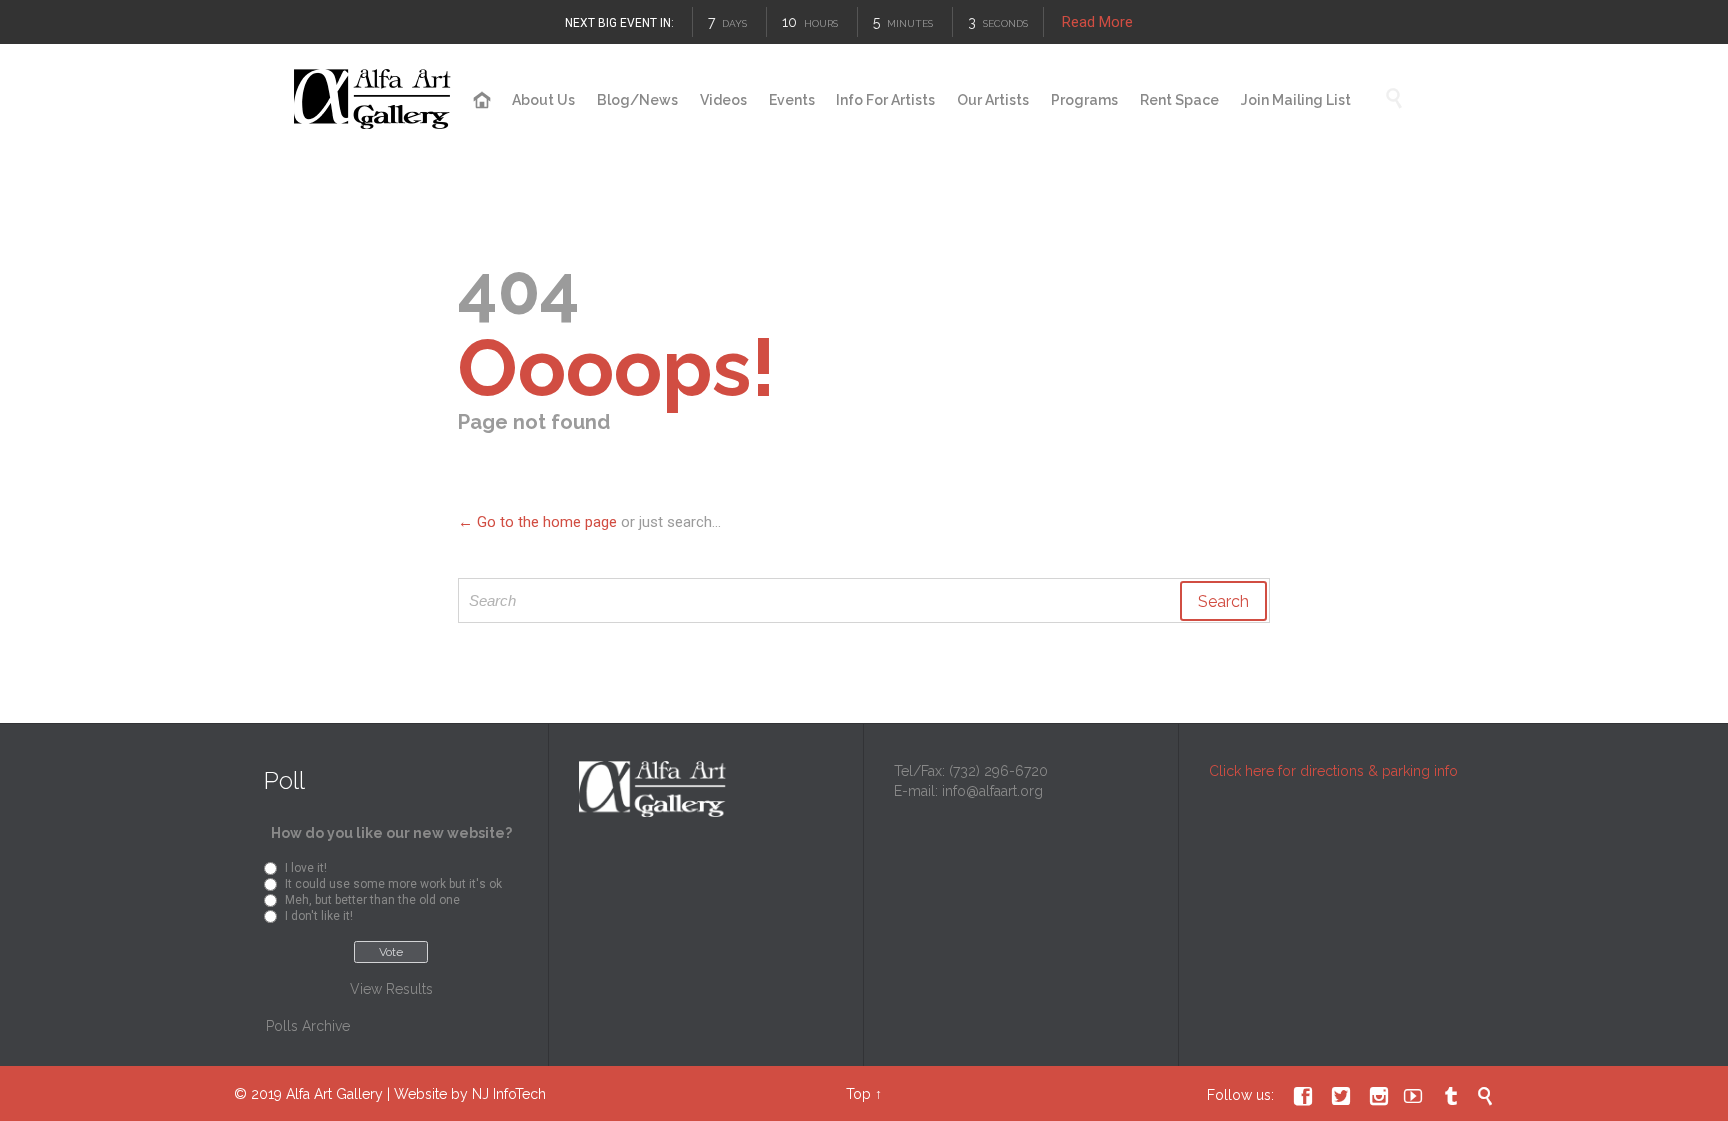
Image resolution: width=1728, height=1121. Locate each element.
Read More (1097, 22)
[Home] (482, 101)
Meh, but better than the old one (372, 900)
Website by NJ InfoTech (470, 1094)
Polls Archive (308, 1026)
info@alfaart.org (992, 791)
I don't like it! (319, 916)
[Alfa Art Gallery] (374, 99)
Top (858, 1094)
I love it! (306, 868)
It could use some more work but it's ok (393, 884)
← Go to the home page (537, 522)
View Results (391, 989)
